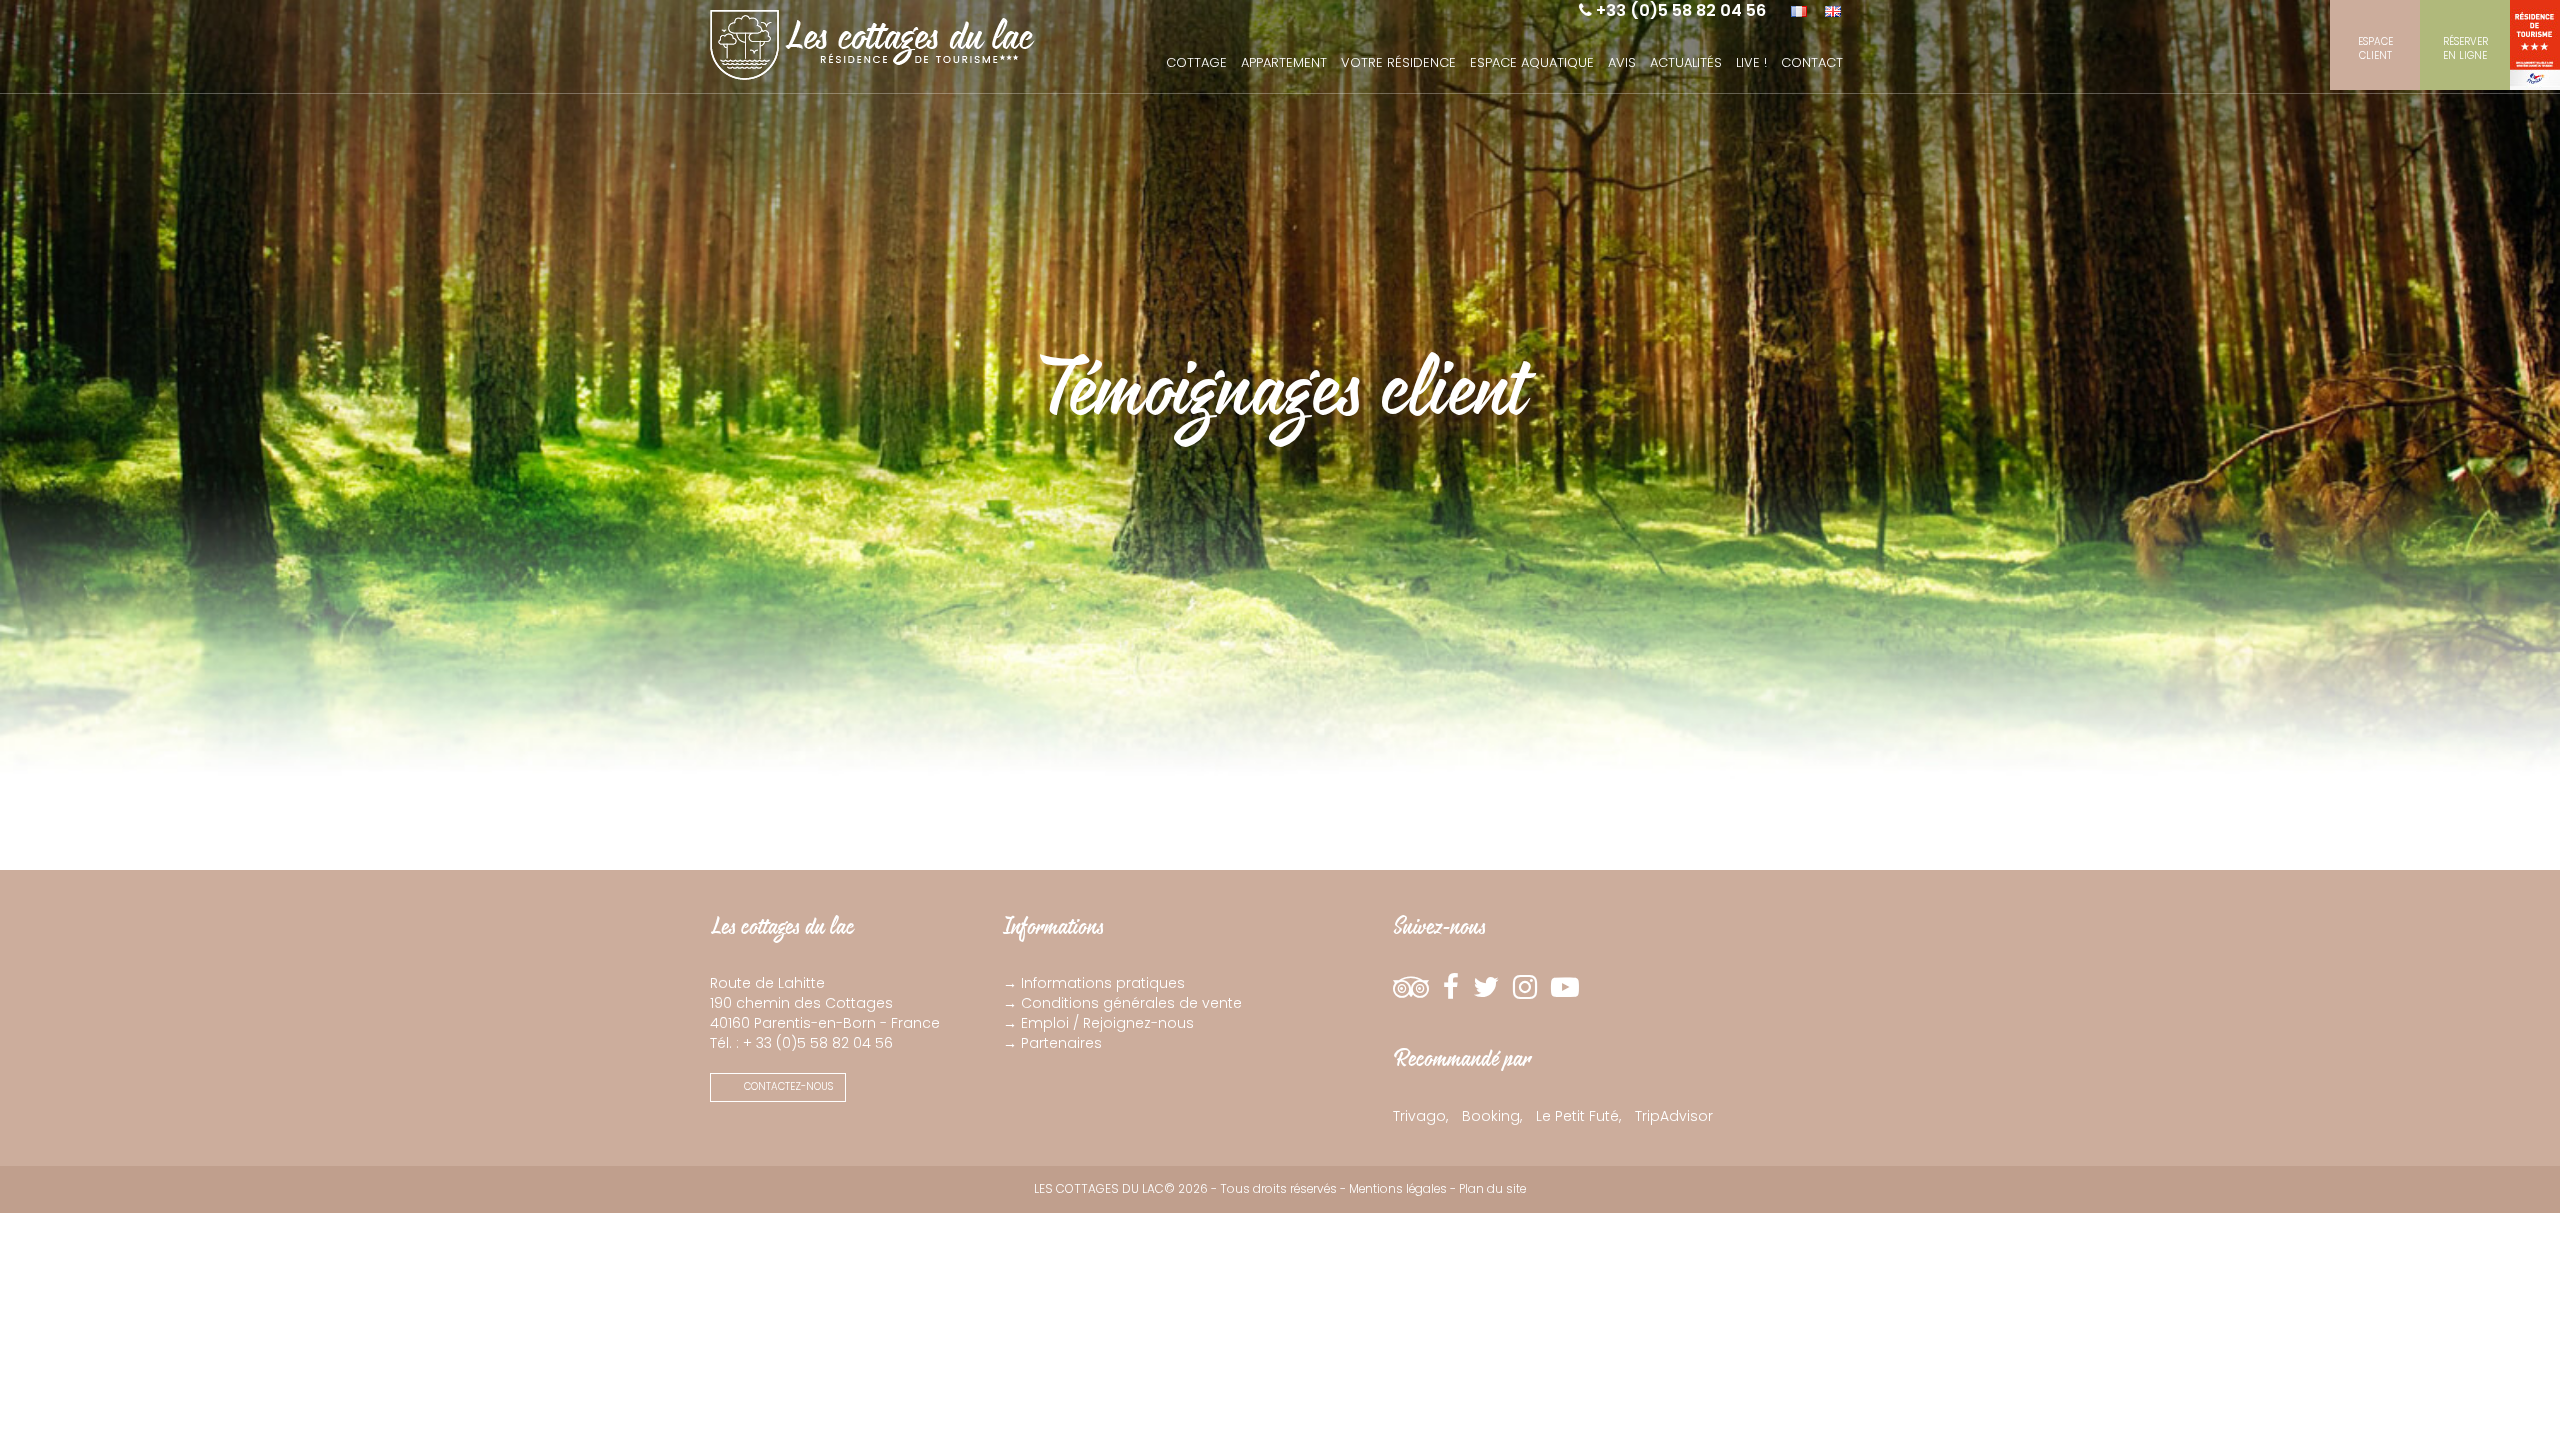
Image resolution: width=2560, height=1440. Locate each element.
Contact (1812, 62)
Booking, (1492, 1116)
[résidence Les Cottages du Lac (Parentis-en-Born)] (872, 40)
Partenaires (1061, 1043)
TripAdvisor (1674, 1116)
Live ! (1751, 62)
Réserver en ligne (2465, 48)
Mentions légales (1398, 1189)
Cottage (1196, 62)
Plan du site (1492, 1189)
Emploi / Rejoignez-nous (1107, 1023)
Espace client (2375, 48)
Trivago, (1420, 1116)
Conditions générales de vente (1131, 1003)
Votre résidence (1398, 62)
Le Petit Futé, (1578, 1116)
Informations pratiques (1103, 983)
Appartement (1284, 62)
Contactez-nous (787, 1086)
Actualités (1686, 62)
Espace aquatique (1532, 62)
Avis (1622, 62)
